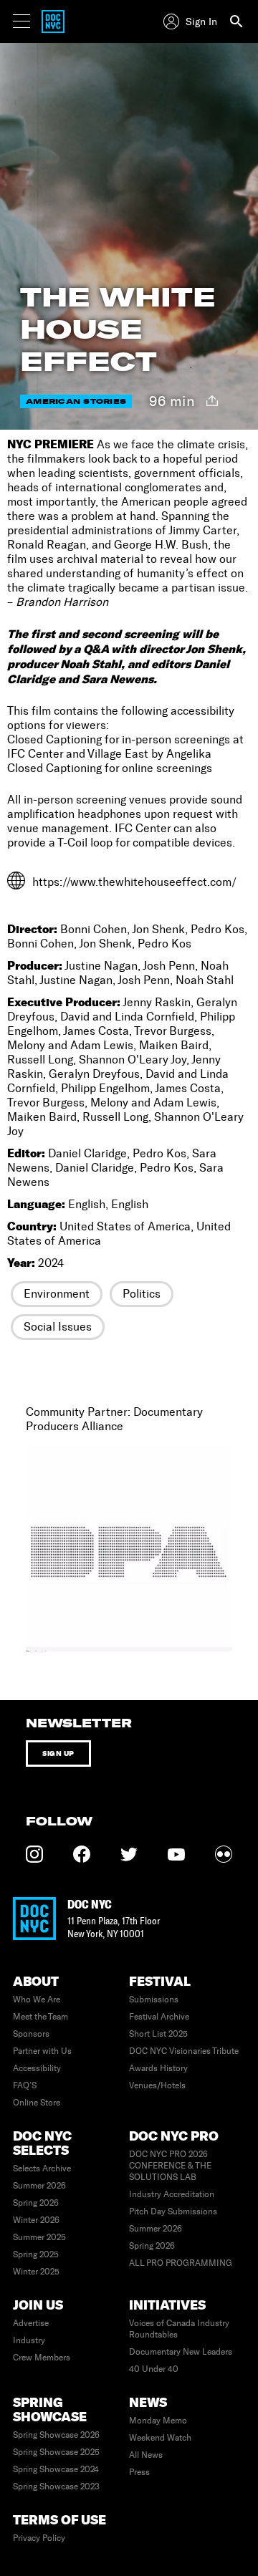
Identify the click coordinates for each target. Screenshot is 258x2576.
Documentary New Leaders (181, 2352)
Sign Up (58, 1753)
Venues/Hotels (157, 2085)
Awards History (158, 2068)
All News (146, 2455)
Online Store (37, 2103)
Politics (142, 1294)
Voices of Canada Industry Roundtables (179, 2329)
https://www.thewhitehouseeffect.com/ (134, 882)
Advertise (31, 2323)
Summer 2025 (39, 2237)
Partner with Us (42, 2051)
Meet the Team (40, 2017)
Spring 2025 (36, 2254)
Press (139, 2472)
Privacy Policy (39, 2538)
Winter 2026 (36, 2220)
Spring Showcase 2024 (56, 2469)
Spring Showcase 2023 (56, 2486)
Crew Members (42, 2358)
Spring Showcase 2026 (56, 2435)
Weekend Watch (160, 2438)
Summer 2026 (39, 2186)
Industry (29, 2340)
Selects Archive (42, 2169)
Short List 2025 (158, 2034)
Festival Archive (159, 2017)
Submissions (154, 1999)
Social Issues (58, 1327)
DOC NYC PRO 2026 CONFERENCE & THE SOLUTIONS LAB (170, 2166)
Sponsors (31, 2034)
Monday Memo (158, 2421)
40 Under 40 (154, 2369)
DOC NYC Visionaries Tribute (184, 2051)
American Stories (76, 401)
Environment (57, 1294)
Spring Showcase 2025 (56, 2452)
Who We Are (37, 1999)
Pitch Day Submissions (173, 2211)
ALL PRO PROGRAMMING (181, 2263)
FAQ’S (25, 2085)
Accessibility (37, 2068)
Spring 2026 (36, 2203)
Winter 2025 (36, 2272)
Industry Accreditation (172, 2194)
